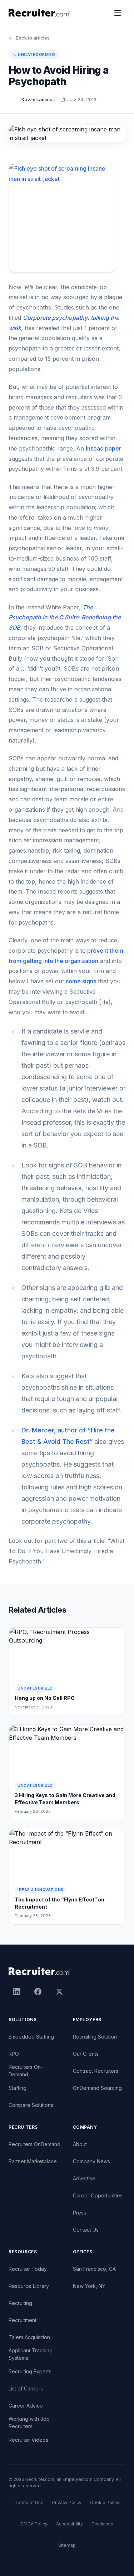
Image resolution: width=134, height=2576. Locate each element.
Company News (91, 2161)
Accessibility (70, 2524)
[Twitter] (59, 1992)
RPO (14, 2054)
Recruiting (20, 2303)
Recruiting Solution (95, 2037)
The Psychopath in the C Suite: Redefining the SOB (65, 618)
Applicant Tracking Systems (31, 2354)
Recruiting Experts (30, 2371)
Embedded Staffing (31, 2037)
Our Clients (86, 2054)
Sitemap (67, 2545)
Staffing (18, 2088)
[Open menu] (118, 13)
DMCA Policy (34, 2524)
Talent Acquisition (29, 2337)
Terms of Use (29, 2502)
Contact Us (86, 2230)
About (80, 2144)
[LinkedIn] (16, 1992)
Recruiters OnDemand (34, 2144)
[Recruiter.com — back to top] (39, 13)
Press (80, 2213)
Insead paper (103, 448)
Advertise (84, 2178)
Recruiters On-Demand (26, 2071)
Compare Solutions (31, 2105)
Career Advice (26, 2406)
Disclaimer (103, 2524)
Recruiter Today (28, 2269)
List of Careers (26, 2388)
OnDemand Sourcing (97, 2088)
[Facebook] (38, 1992)
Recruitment (23, 2320)
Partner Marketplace (33, 2161)
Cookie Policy (105, 2502)
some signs (81, 981)
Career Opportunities (98, 2195)
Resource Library (29, 2286)
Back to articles (33, 38)
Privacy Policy (67, 2502)
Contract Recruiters (96, 2071)
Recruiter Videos (28, 2440)
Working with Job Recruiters (29, 2423)
